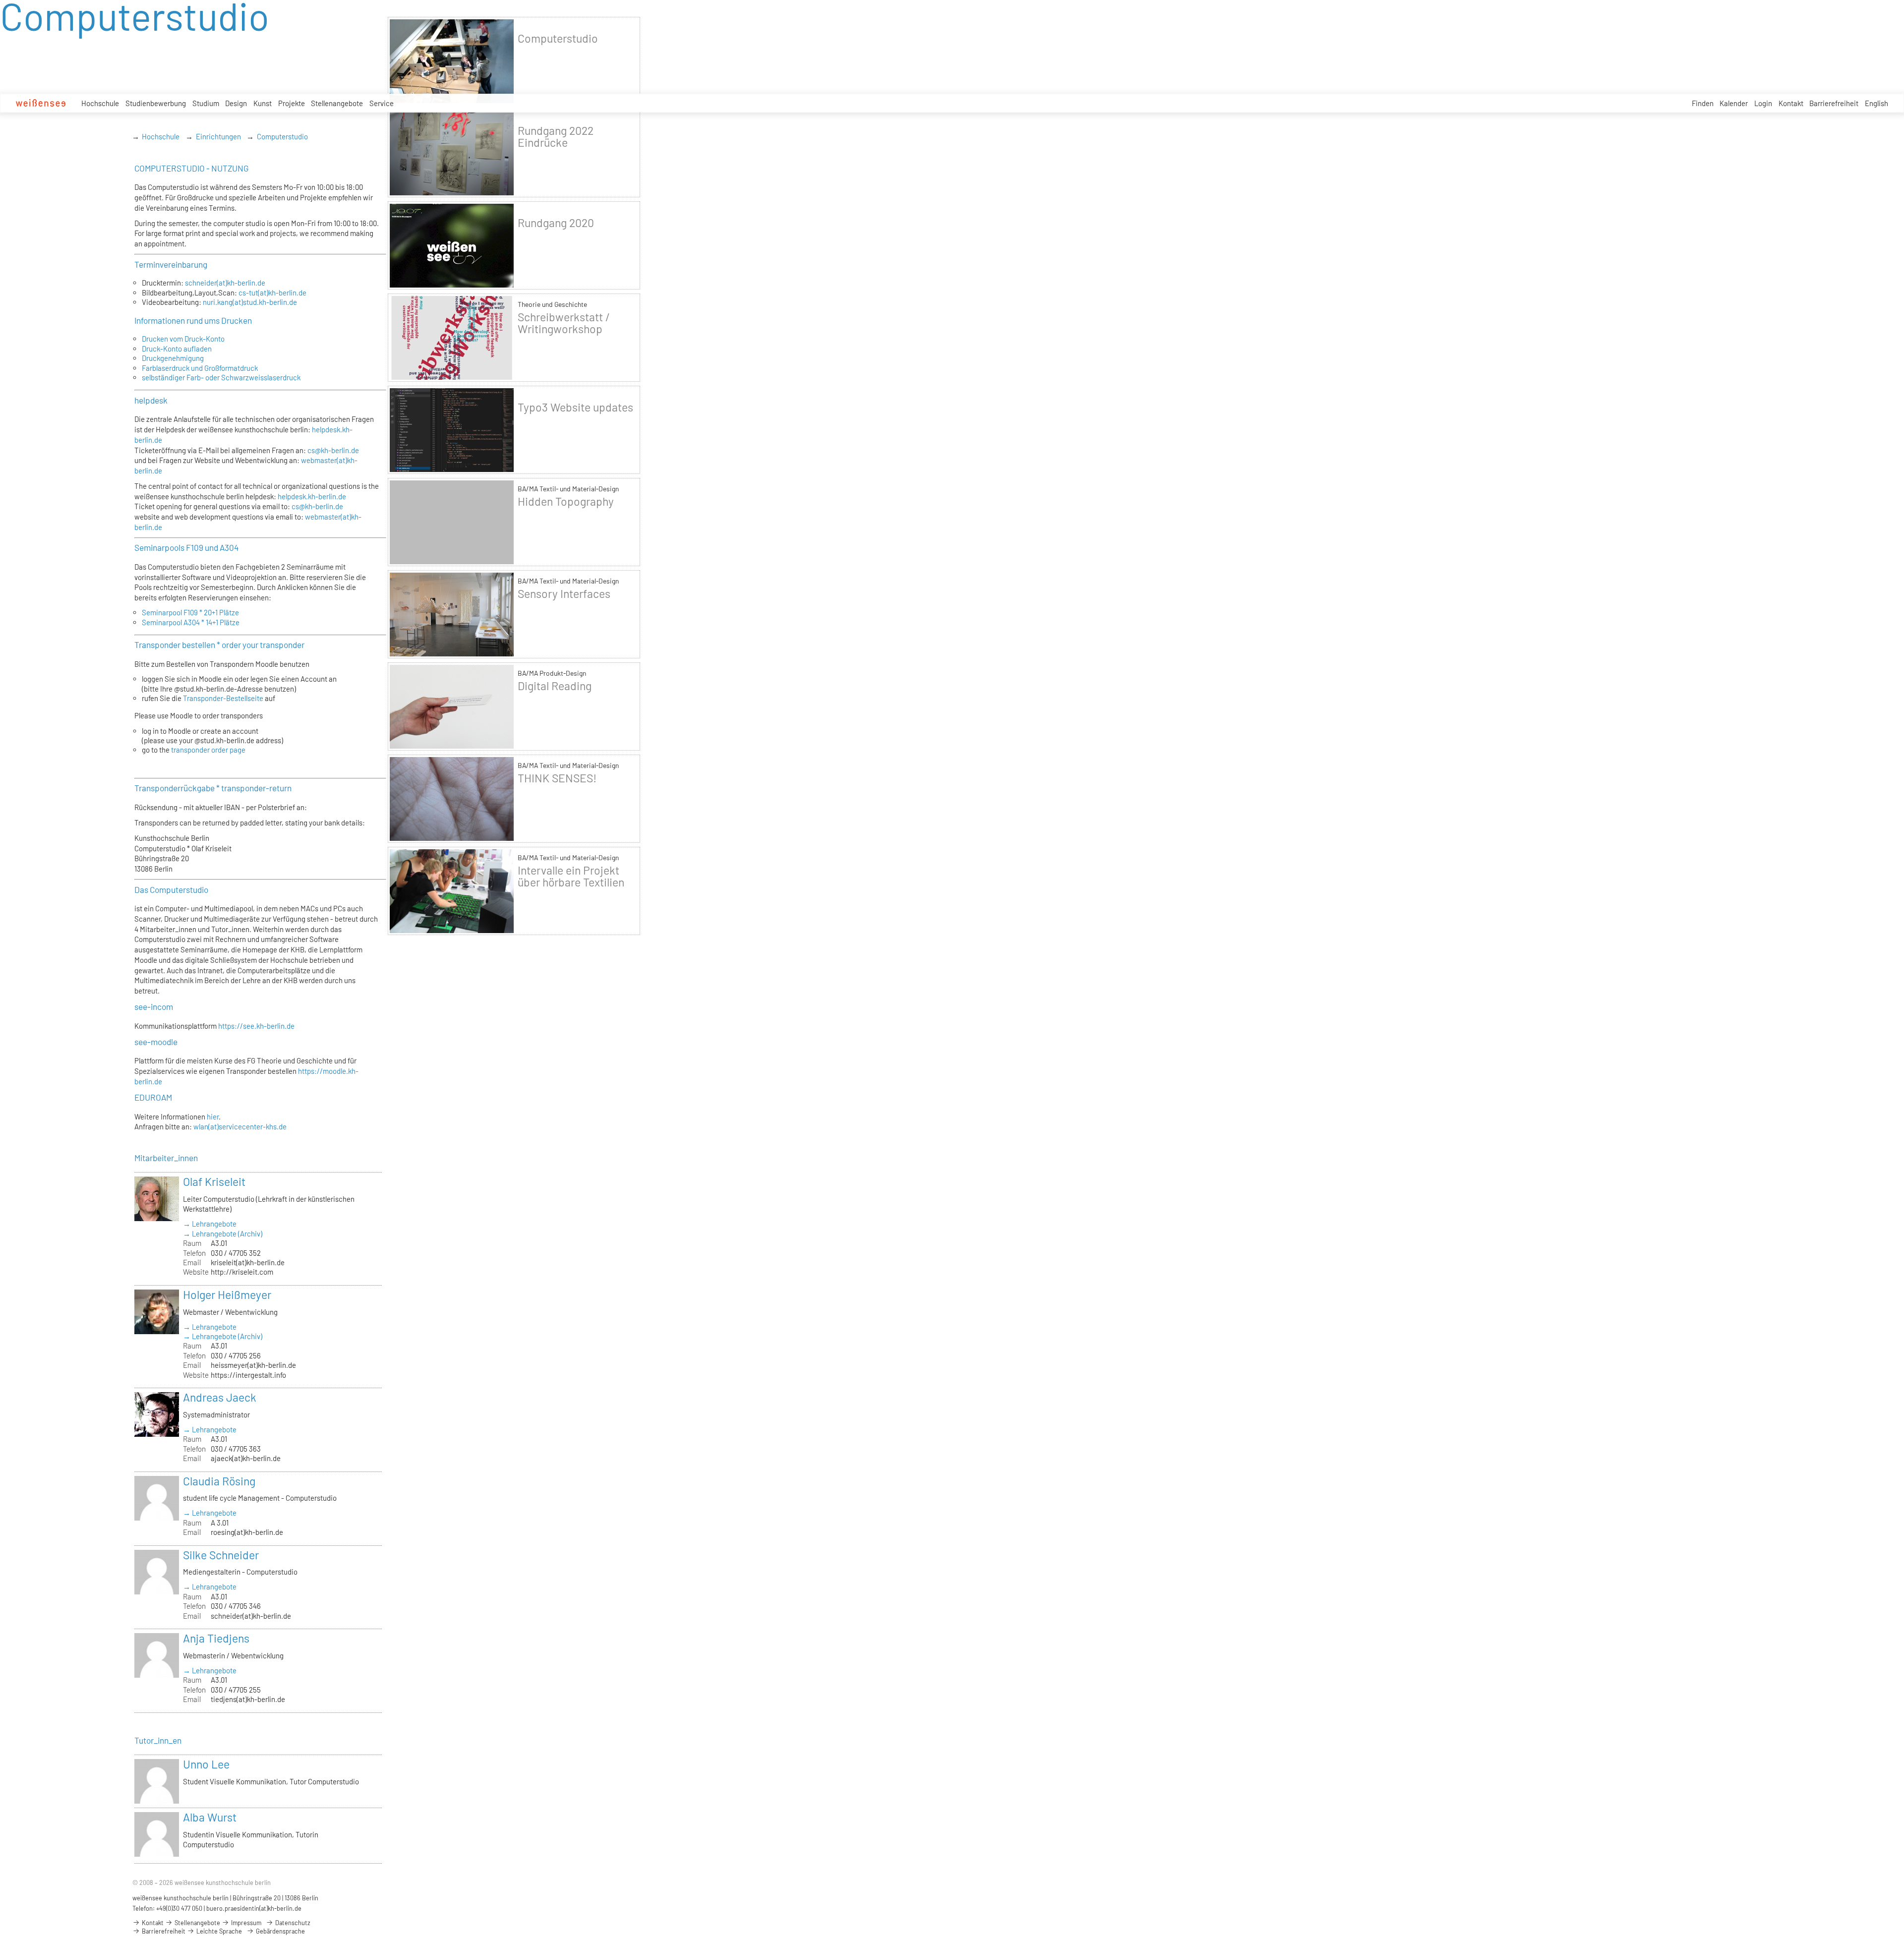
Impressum (245, 1923)
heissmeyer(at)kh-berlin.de (253, 1365)
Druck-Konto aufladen (177, 349)
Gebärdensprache (280, 1931)
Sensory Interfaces (564, 593)
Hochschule (100, 103)
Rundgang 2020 (556, 223)
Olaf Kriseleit (214, 1181)
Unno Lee (206, 1764)
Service (382, 103)
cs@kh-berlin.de (333, 450)
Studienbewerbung (156, 103)
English (1876, 103)
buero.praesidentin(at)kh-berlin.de (254, 1908)
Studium (206, 103)
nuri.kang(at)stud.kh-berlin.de (250, 302)
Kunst (263, 103)
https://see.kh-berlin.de (256, 1026)
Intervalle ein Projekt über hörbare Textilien (571, 876)
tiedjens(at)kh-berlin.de (248, 1699)
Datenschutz (292, 1923)
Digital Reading (555, 686)
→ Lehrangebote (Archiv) (223, 1234)
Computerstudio (282, 136)
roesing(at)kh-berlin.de (247, 1532)
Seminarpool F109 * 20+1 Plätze (190, 612)
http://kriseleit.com (242, 1272)
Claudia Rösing (219, 1481)
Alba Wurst (210, 1817)
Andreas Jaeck (220, 1397)
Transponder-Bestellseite (223, 698)
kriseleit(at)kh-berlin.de (248, 1262)
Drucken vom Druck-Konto (183, 339)
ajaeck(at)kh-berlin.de (246, 1458)
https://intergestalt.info (248, 1375)
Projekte (292, 103)
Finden (1703, 103)
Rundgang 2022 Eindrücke (556, 136)
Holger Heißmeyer (227, 1294)
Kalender (1734, 103)
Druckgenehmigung (173, 358)
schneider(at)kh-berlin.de (225, 283)
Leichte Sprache (218, 1931)
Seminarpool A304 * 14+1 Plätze (191, 622)
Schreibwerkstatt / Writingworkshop (564, 323)
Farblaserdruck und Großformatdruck (200, 368)
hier (213, 1117)
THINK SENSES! (557, 778)
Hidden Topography (566, 501)
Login (1763, 103)
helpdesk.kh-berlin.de (312, 496)
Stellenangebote (337, 103)
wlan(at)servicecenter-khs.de (240, 1126)
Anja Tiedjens (216, 1638)
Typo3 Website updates (575, 407)
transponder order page (208, 750)
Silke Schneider (221, 1555)
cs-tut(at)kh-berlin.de (272, 293)
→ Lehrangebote (210, 1224)
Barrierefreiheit (1834, 103)
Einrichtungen (218, 136)
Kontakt (1791, 103)
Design (236, 103)
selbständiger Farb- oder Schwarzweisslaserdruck (221, 377)
